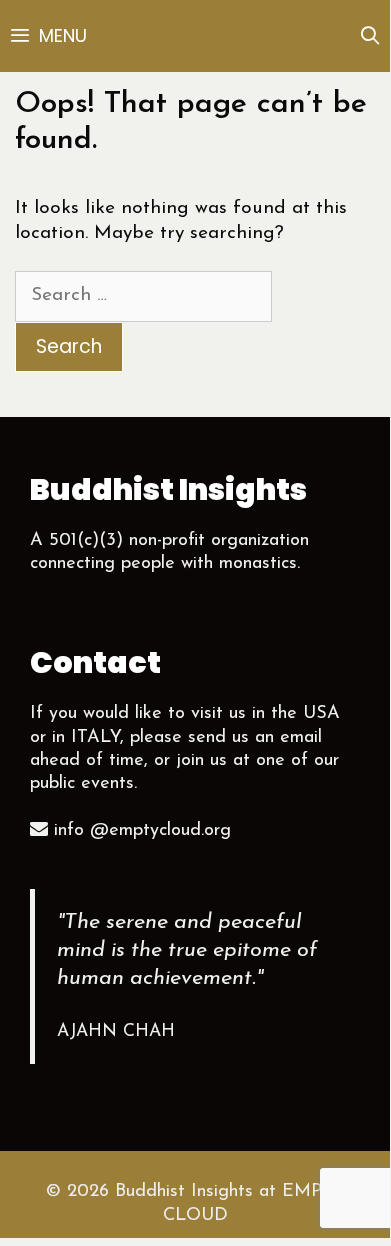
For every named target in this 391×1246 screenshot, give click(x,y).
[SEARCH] (370, 36)
